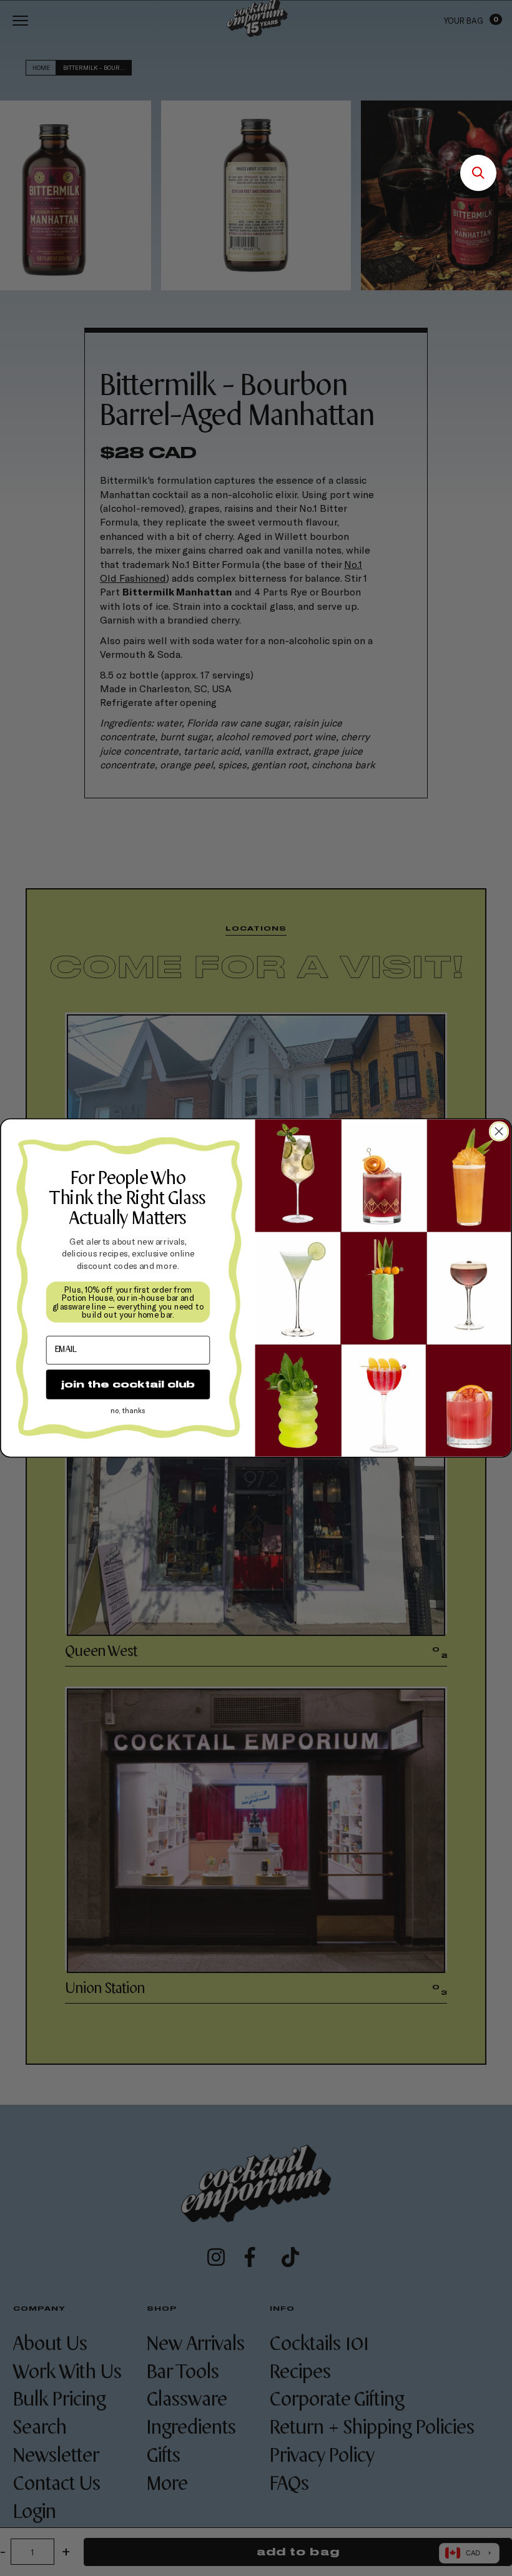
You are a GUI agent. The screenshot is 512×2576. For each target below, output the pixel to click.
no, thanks (128, 1411)
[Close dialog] (499, 1131)
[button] (478, 173)
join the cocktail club (128, 1384)
